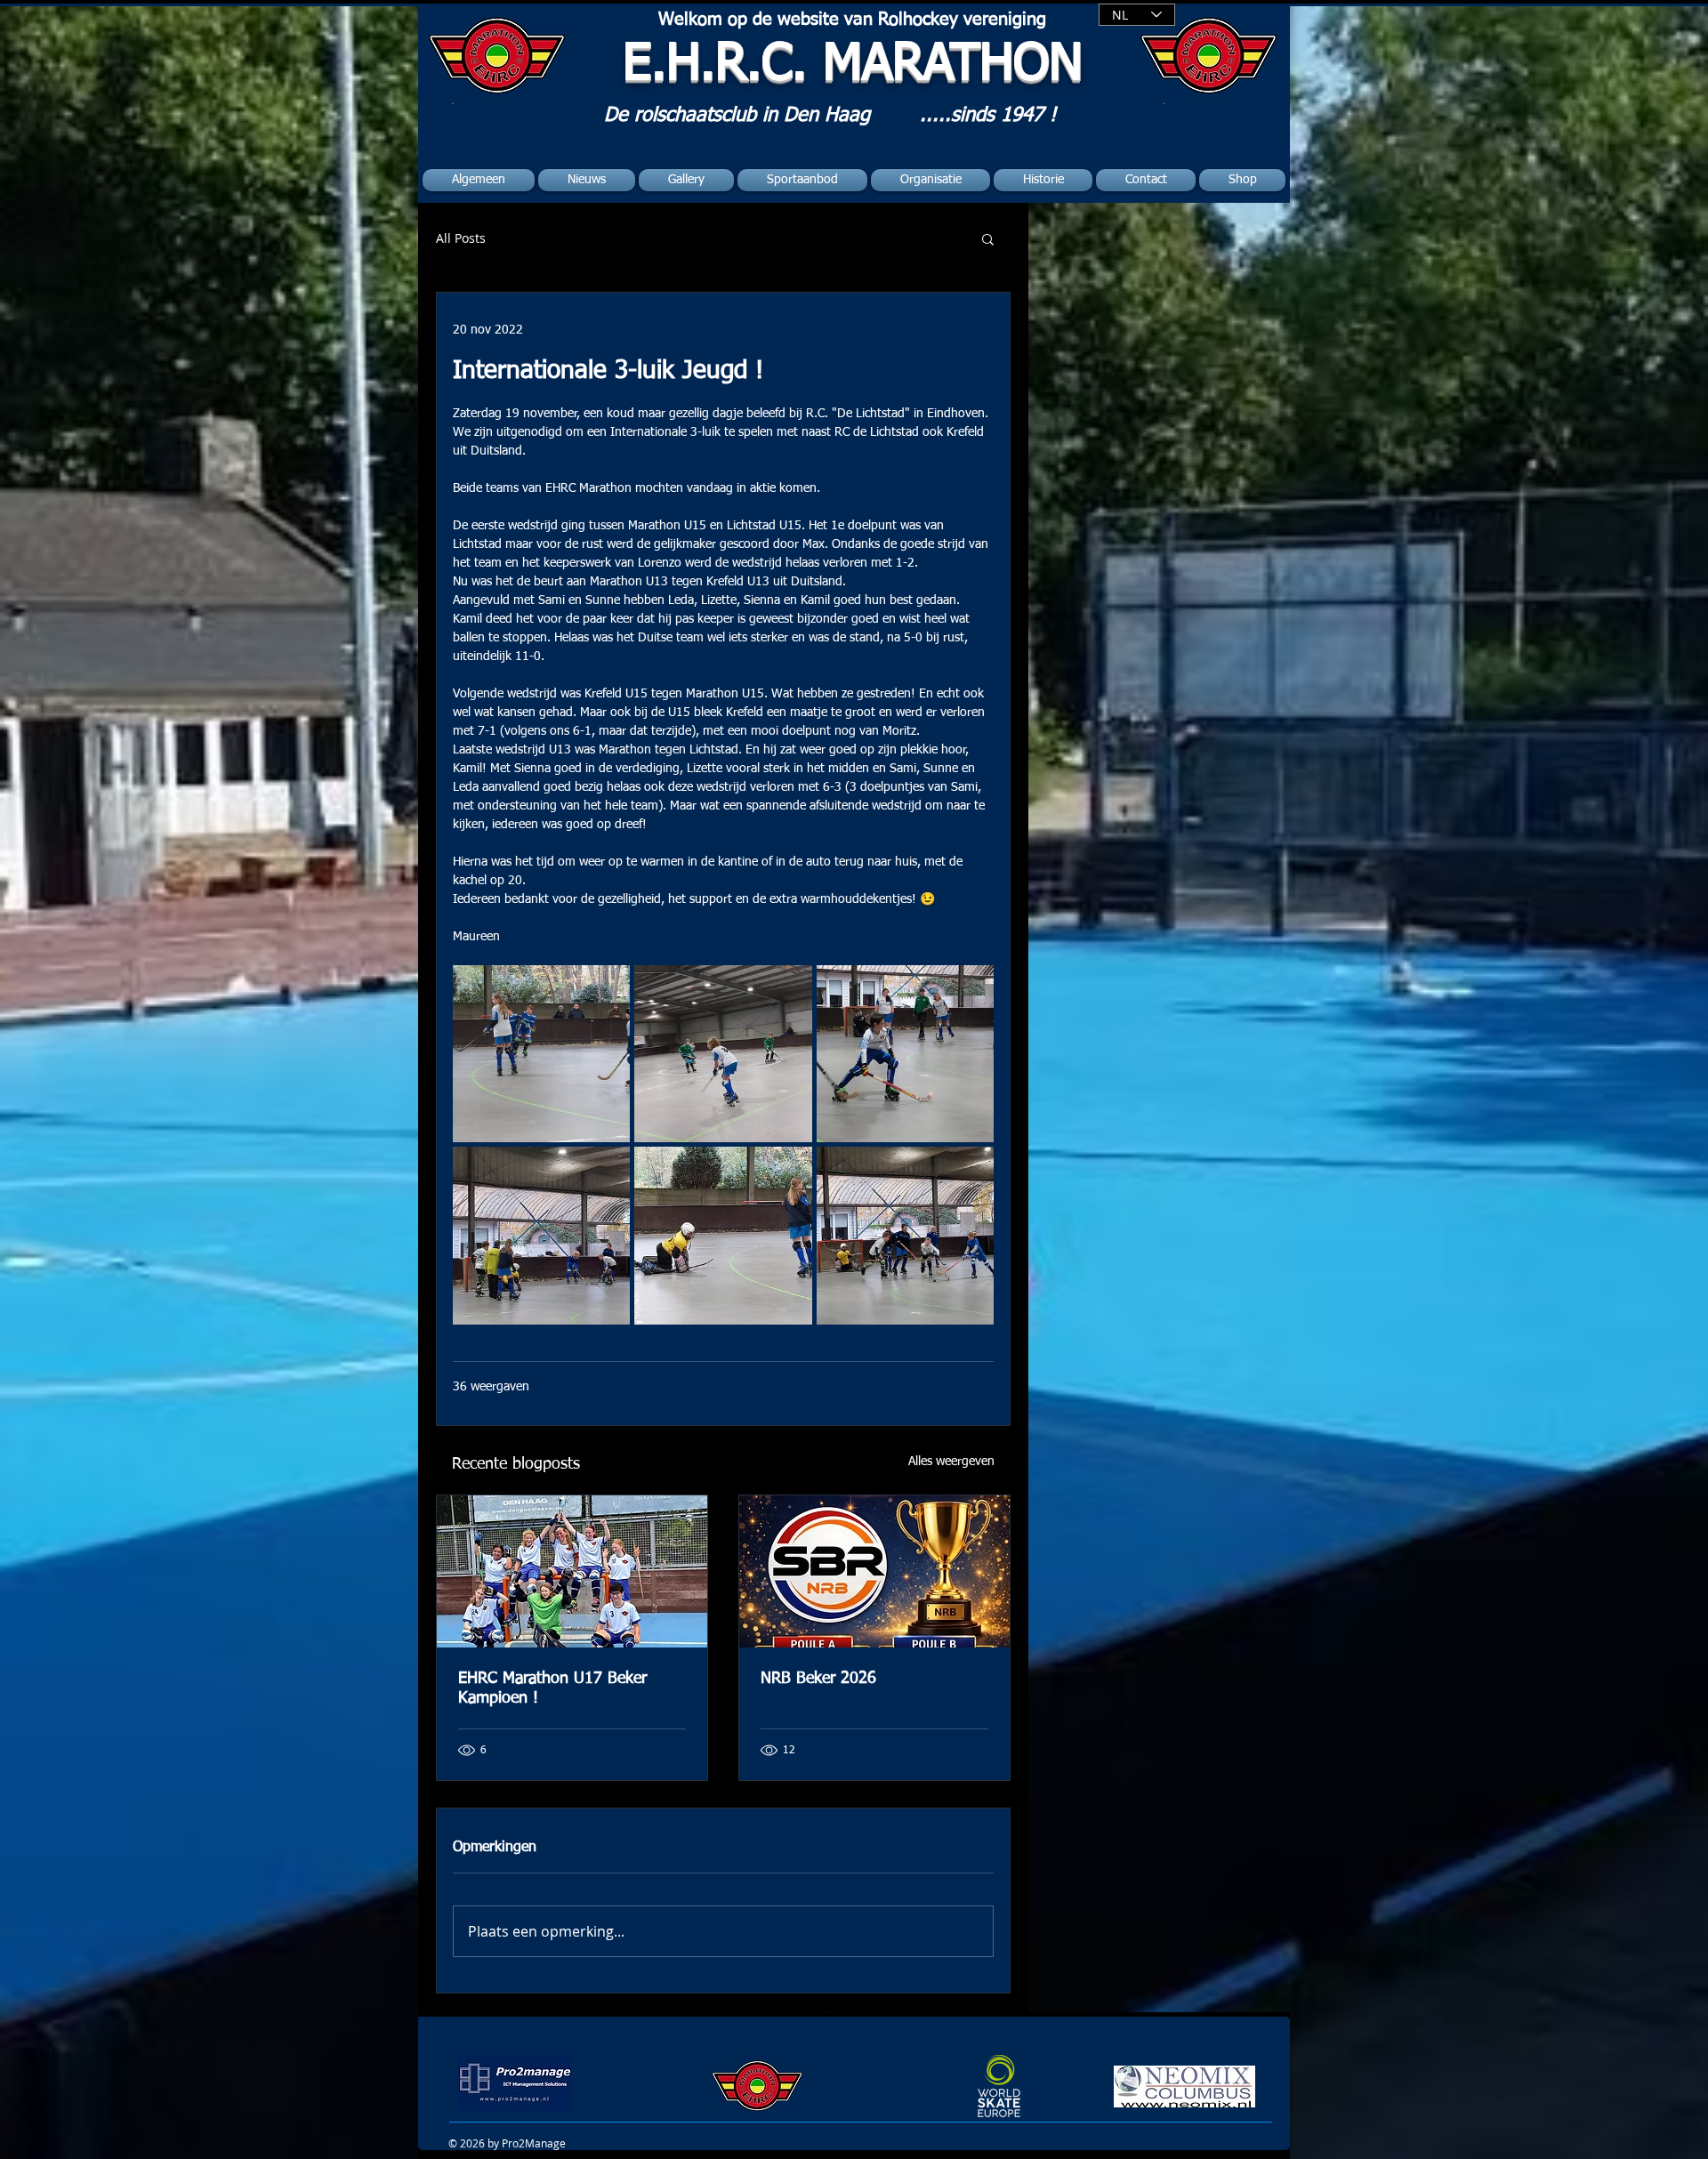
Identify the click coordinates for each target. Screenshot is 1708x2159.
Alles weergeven (951, 1462)
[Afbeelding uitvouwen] (541, 1054)
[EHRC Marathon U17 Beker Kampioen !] (572, 1571)
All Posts (461, 238)
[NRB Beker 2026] (874, 1571)
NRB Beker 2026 (818, 1679)
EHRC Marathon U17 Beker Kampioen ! (552, 1688)
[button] (988, 238)
